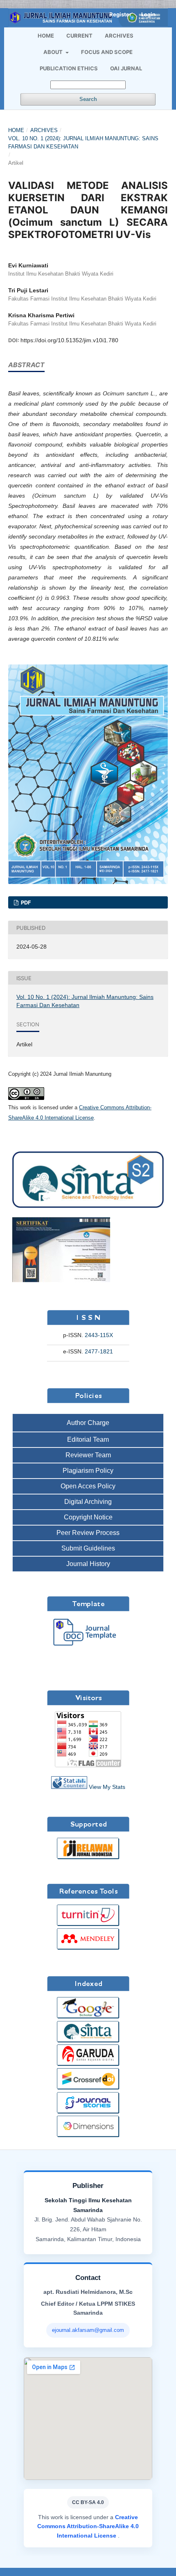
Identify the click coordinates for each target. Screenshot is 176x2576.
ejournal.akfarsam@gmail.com (88, 2330)
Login (148, 14)
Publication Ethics (69, 68)
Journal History (88, 1564)
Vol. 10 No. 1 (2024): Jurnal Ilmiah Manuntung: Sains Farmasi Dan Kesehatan (83, 142)
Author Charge (88, 1423)
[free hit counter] (69, 1787)
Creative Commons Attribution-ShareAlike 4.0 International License (88, 2526)
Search (88, 99)
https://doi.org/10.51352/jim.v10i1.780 (69, 340)
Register (120, 14)
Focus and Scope (107, 52)
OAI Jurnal (126, 68)
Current (79, 36)
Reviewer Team (88, 1455)
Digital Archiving (88, 1502)
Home (46, 36)
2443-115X (99, 1335)
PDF (25, 902)
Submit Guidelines (88, 1548)
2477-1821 (99, 1351)
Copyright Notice (88, 1517)
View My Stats (107, 1787)
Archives (119, 36)
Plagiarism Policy (88, 1471)
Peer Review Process (88, 1533)
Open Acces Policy (88, 1486)
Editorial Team (88, 1439)
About (54, 52)
